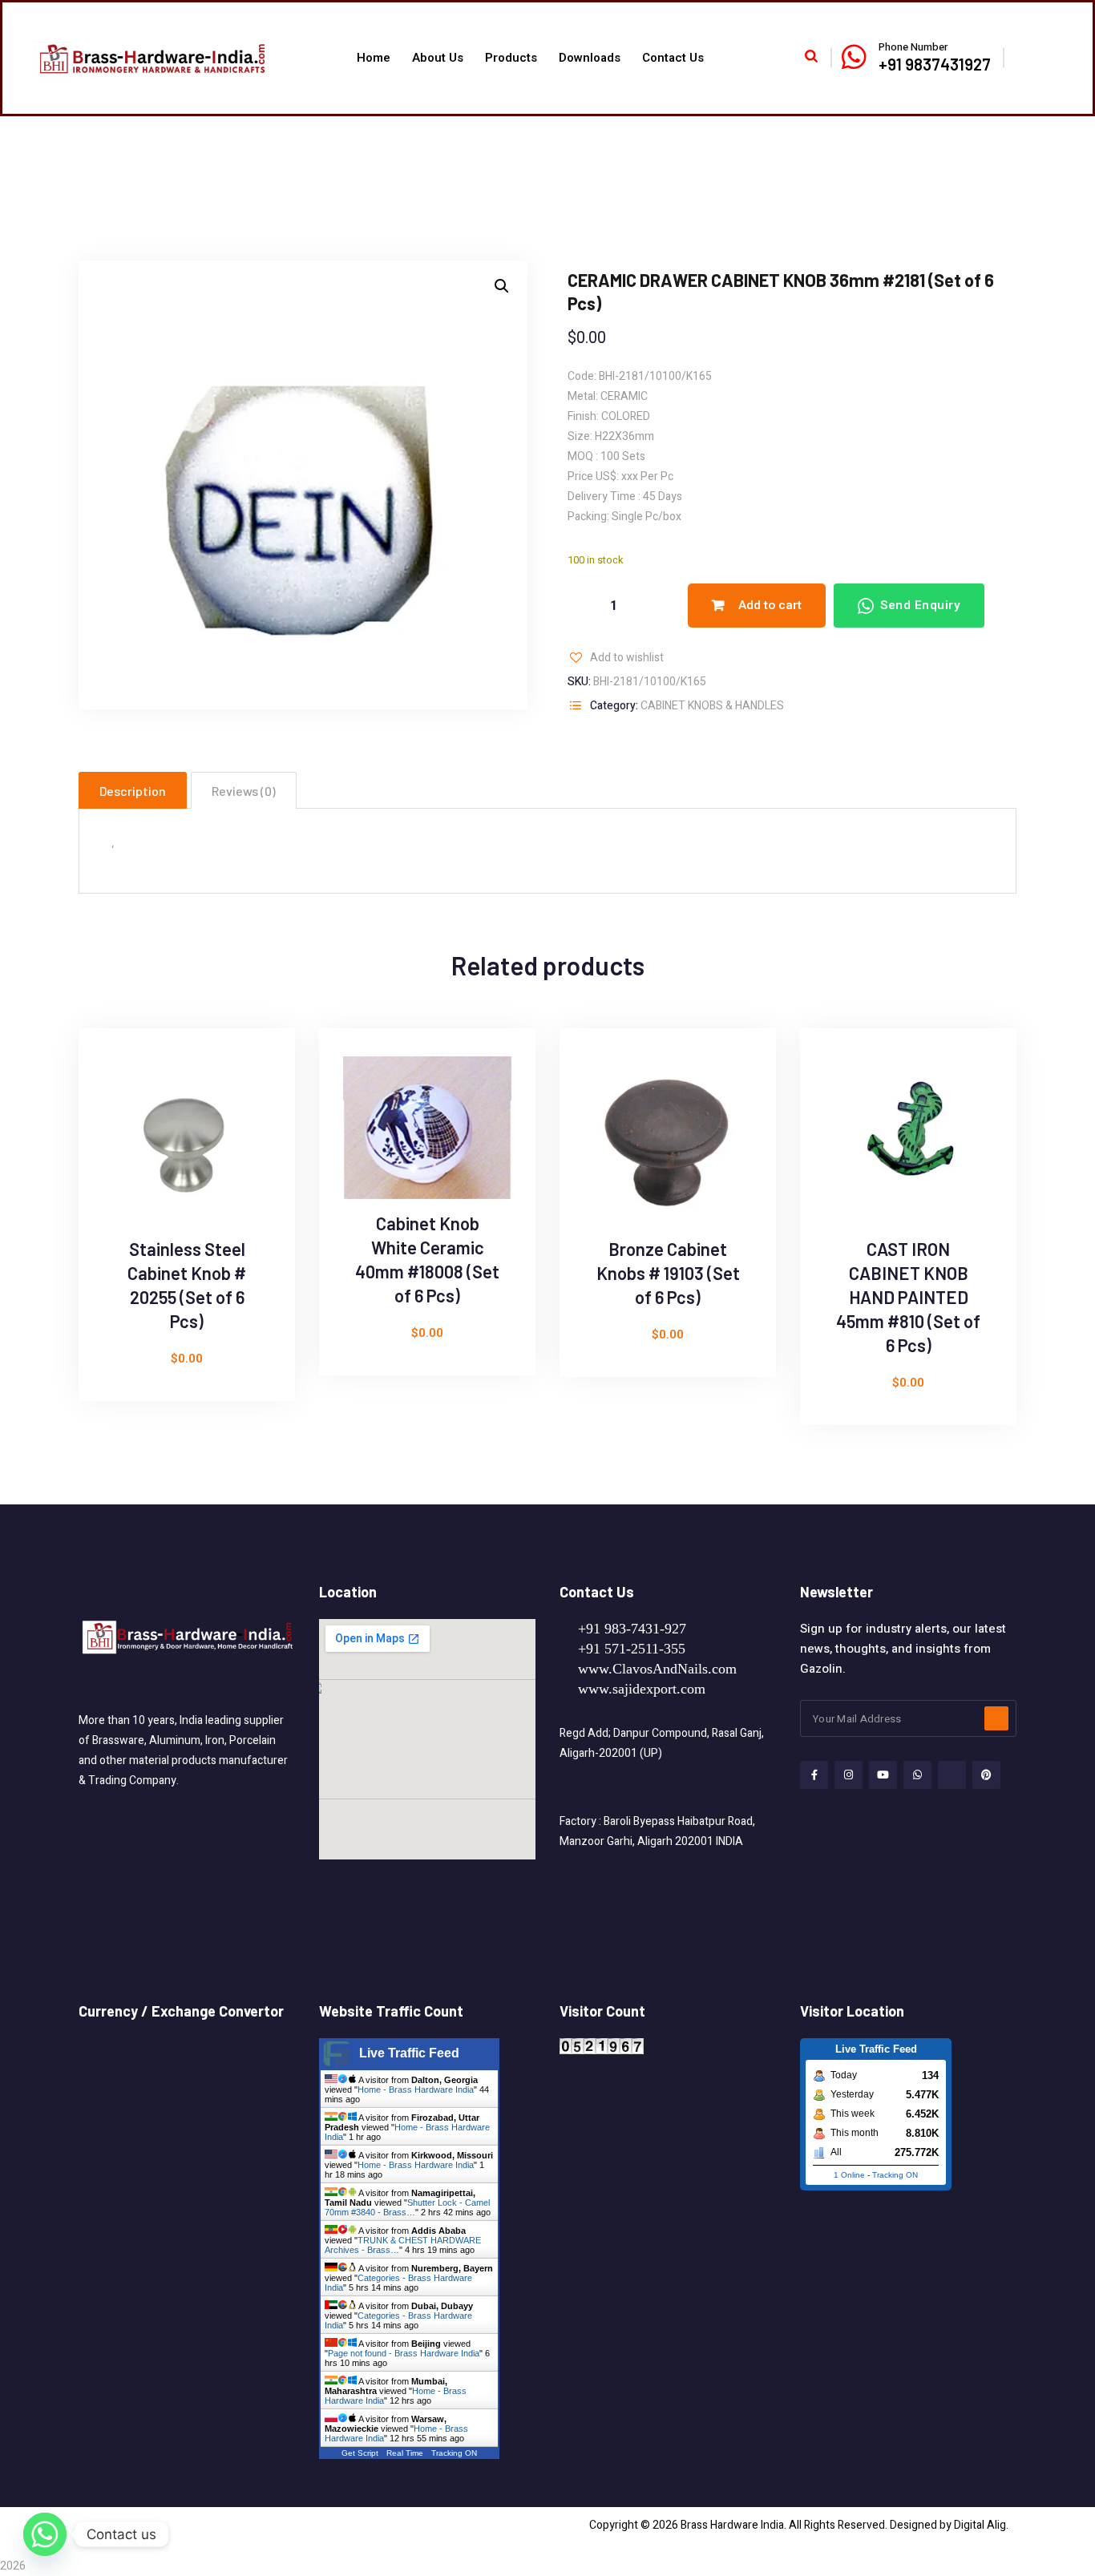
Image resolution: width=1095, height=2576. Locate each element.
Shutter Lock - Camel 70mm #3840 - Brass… (407, 2207)
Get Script (360, 2453)
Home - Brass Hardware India (416, 2089)
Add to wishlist (627, 658)
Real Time (405, 2453)
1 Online (849, 2175)
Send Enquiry (920, 605)
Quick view (110, 1108)
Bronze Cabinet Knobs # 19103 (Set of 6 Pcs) (668, 1273)
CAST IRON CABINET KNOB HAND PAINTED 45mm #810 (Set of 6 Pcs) (908, 1297)
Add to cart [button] (110, 1145)
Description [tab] (133, 791)
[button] (502, 286)
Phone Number (913, 47)
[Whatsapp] (45, 2534)
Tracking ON (454, 2453)
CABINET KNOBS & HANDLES (712, 706)
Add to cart (770, 605)
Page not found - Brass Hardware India (404, 2353)
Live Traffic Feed (409, 2053)
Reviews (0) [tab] (244, 791)
